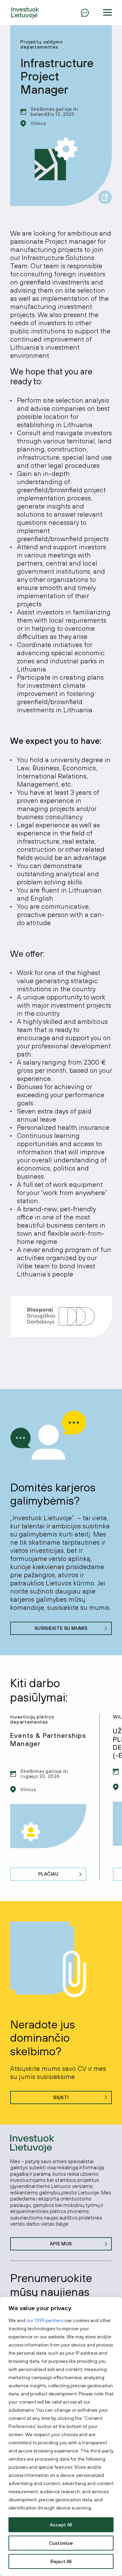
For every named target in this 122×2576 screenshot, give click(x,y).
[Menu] (85, 13)
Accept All (61, 2525)
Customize (61, 2543)
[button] (107, 13)
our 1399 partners (45, 2320)
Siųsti (61, 2097)
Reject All (61, 2561)
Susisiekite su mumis (61, 1628)
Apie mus (61, 2244)
